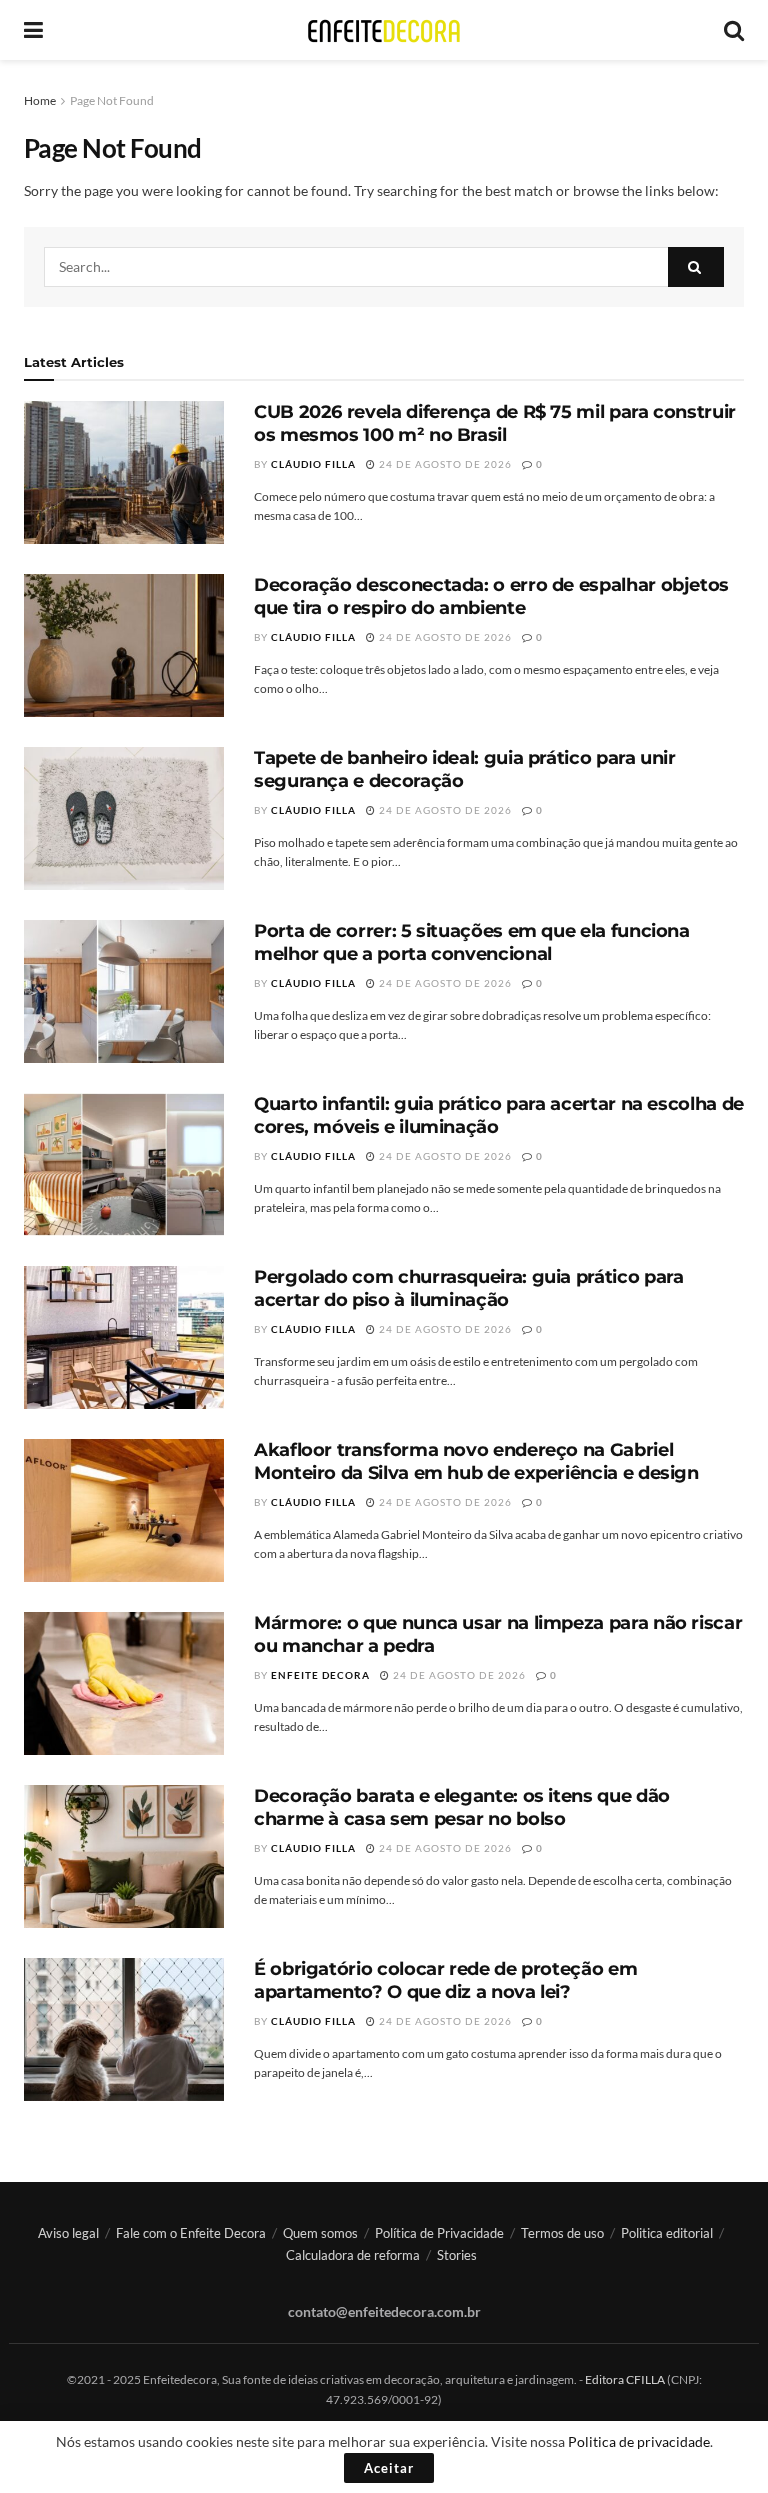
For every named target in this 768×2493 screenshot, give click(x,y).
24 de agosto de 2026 (444, 464)
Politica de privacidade (639, 2441)
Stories (457, 2255)
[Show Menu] (33, 30)
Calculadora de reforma (353, 2255)
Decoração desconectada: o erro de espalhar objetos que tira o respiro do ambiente (491, 596)
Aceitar (389, 2468)
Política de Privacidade (439, 2233)
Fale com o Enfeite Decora (191, 2233)
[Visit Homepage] (384, 30)
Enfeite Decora (320, 1675)
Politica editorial (667, 2233)
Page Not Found (112, 100)
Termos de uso (562, 2233)
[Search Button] (734, 30)
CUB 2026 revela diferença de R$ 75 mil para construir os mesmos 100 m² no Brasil (495, 423)
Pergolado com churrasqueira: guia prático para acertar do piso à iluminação (468, 1288)
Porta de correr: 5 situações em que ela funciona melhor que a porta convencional (472, 942)
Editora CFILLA (626, 2379)
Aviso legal (68, 2233)
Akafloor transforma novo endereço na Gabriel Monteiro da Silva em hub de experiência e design (476, 1461)
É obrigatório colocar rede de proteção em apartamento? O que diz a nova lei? (445, 1980)
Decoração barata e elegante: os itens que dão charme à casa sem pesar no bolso (462, 1807)
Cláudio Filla (313, 464)
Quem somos (320, 2233)
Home (40, 100)
